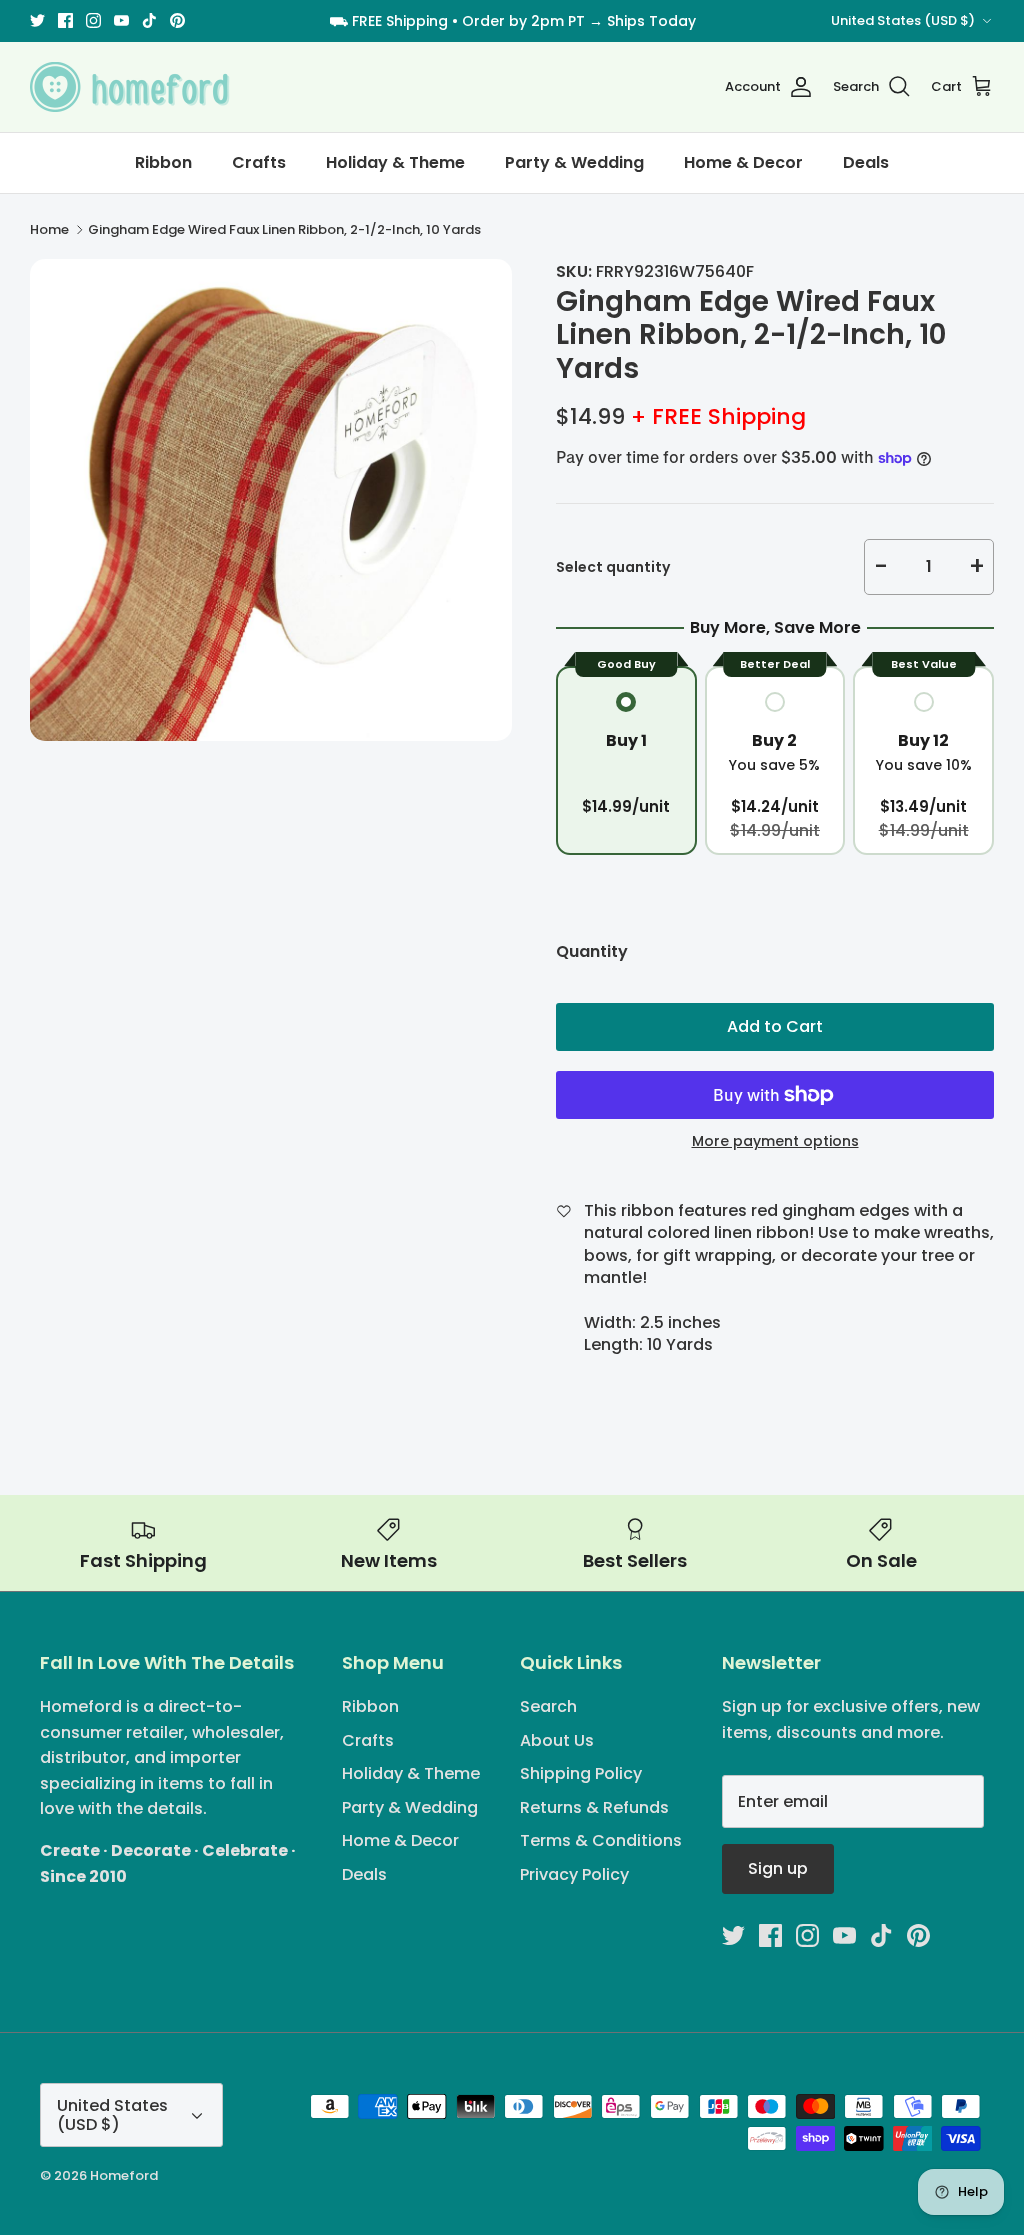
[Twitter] (37, 20)
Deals (866, 162)
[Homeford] (130, 87)
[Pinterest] (177, 20)
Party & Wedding (574, 162)
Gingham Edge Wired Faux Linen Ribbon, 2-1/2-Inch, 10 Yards (284, 229)
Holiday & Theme (395, 162)
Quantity (592, 952)
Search (548, 1706)
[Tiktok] (149, 20)
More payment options (775, 1141)
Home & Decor (743, 162)
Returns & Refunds (594, 1807)
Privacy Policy (574, 1874)
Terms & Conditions (601, 1840)
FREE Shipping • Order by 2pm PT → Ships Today (524, 21)
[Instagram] (93, 20)
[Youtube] (121, 20)
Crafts (259, 162)
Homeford (124, 2175)
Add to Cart (775, 1026)
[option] (271, 500)
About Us (557, 1740)
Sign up (778, 1868)
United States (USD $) (903, 20)
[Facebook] (65, 20)
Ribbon (163, 162)
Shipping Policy (581, 1773)
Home (49, 229)
